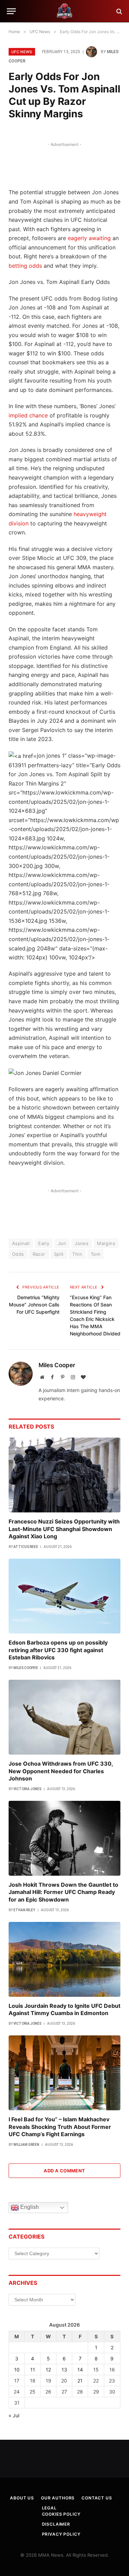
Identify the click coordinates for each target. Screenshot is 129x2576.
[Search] (119, 11)
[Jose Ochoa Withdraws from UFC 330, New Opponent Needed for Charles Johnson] (64, 1717)
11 (33, 2370)
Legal (49, 2508)
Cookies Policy (61, 2514)
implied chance (28, 415)
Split (59, 1254)
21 (80, 2381)
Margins (106, 1243)
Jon (62, 1243)
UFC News (22, 52)
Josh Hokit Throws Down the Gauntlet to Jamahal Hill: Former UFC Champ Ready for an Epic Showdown (63, 1892)
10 (17, 2370)
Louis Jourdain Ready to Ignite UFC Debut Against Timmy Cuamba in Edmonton (64, 2010)
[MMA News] (65, 11)
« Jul (14, 2415)
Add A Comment (64, 2171)
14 (80, 2370)
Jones (82, 1243)
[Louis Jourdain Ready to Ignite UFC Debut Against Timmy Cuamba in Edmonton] (64, 1959)
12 (48, 2370)
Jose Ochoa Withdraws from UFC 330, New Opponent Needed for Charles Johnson (61, 1771)
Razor (39, 1254)
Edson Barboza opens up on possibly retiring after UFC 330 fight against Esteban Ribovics (58, 1650)
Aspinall (21, 1243)
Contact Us (97, 2498)
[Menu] (11, 11)
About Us (22, 2498)
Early (44, 1243)
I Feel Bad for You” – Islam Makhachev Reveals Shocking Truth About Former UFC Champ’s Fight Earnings (60, 2127)
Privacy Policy (61, 2534)
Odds (18, 1254)
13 (64, 2370)
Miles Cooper (57, 1365)
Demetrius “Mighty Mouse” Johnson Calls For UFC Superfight (34, 1305)
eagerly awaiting (89, 238)
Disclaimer (56, 2524)
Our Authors (58, 2498)
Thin (77, 1254)
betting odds (25, 266)
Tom (95, 1254)
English (29, 2207)
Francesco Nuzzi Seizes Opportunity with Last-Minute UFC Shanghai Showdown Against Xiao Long (64, 1529)
